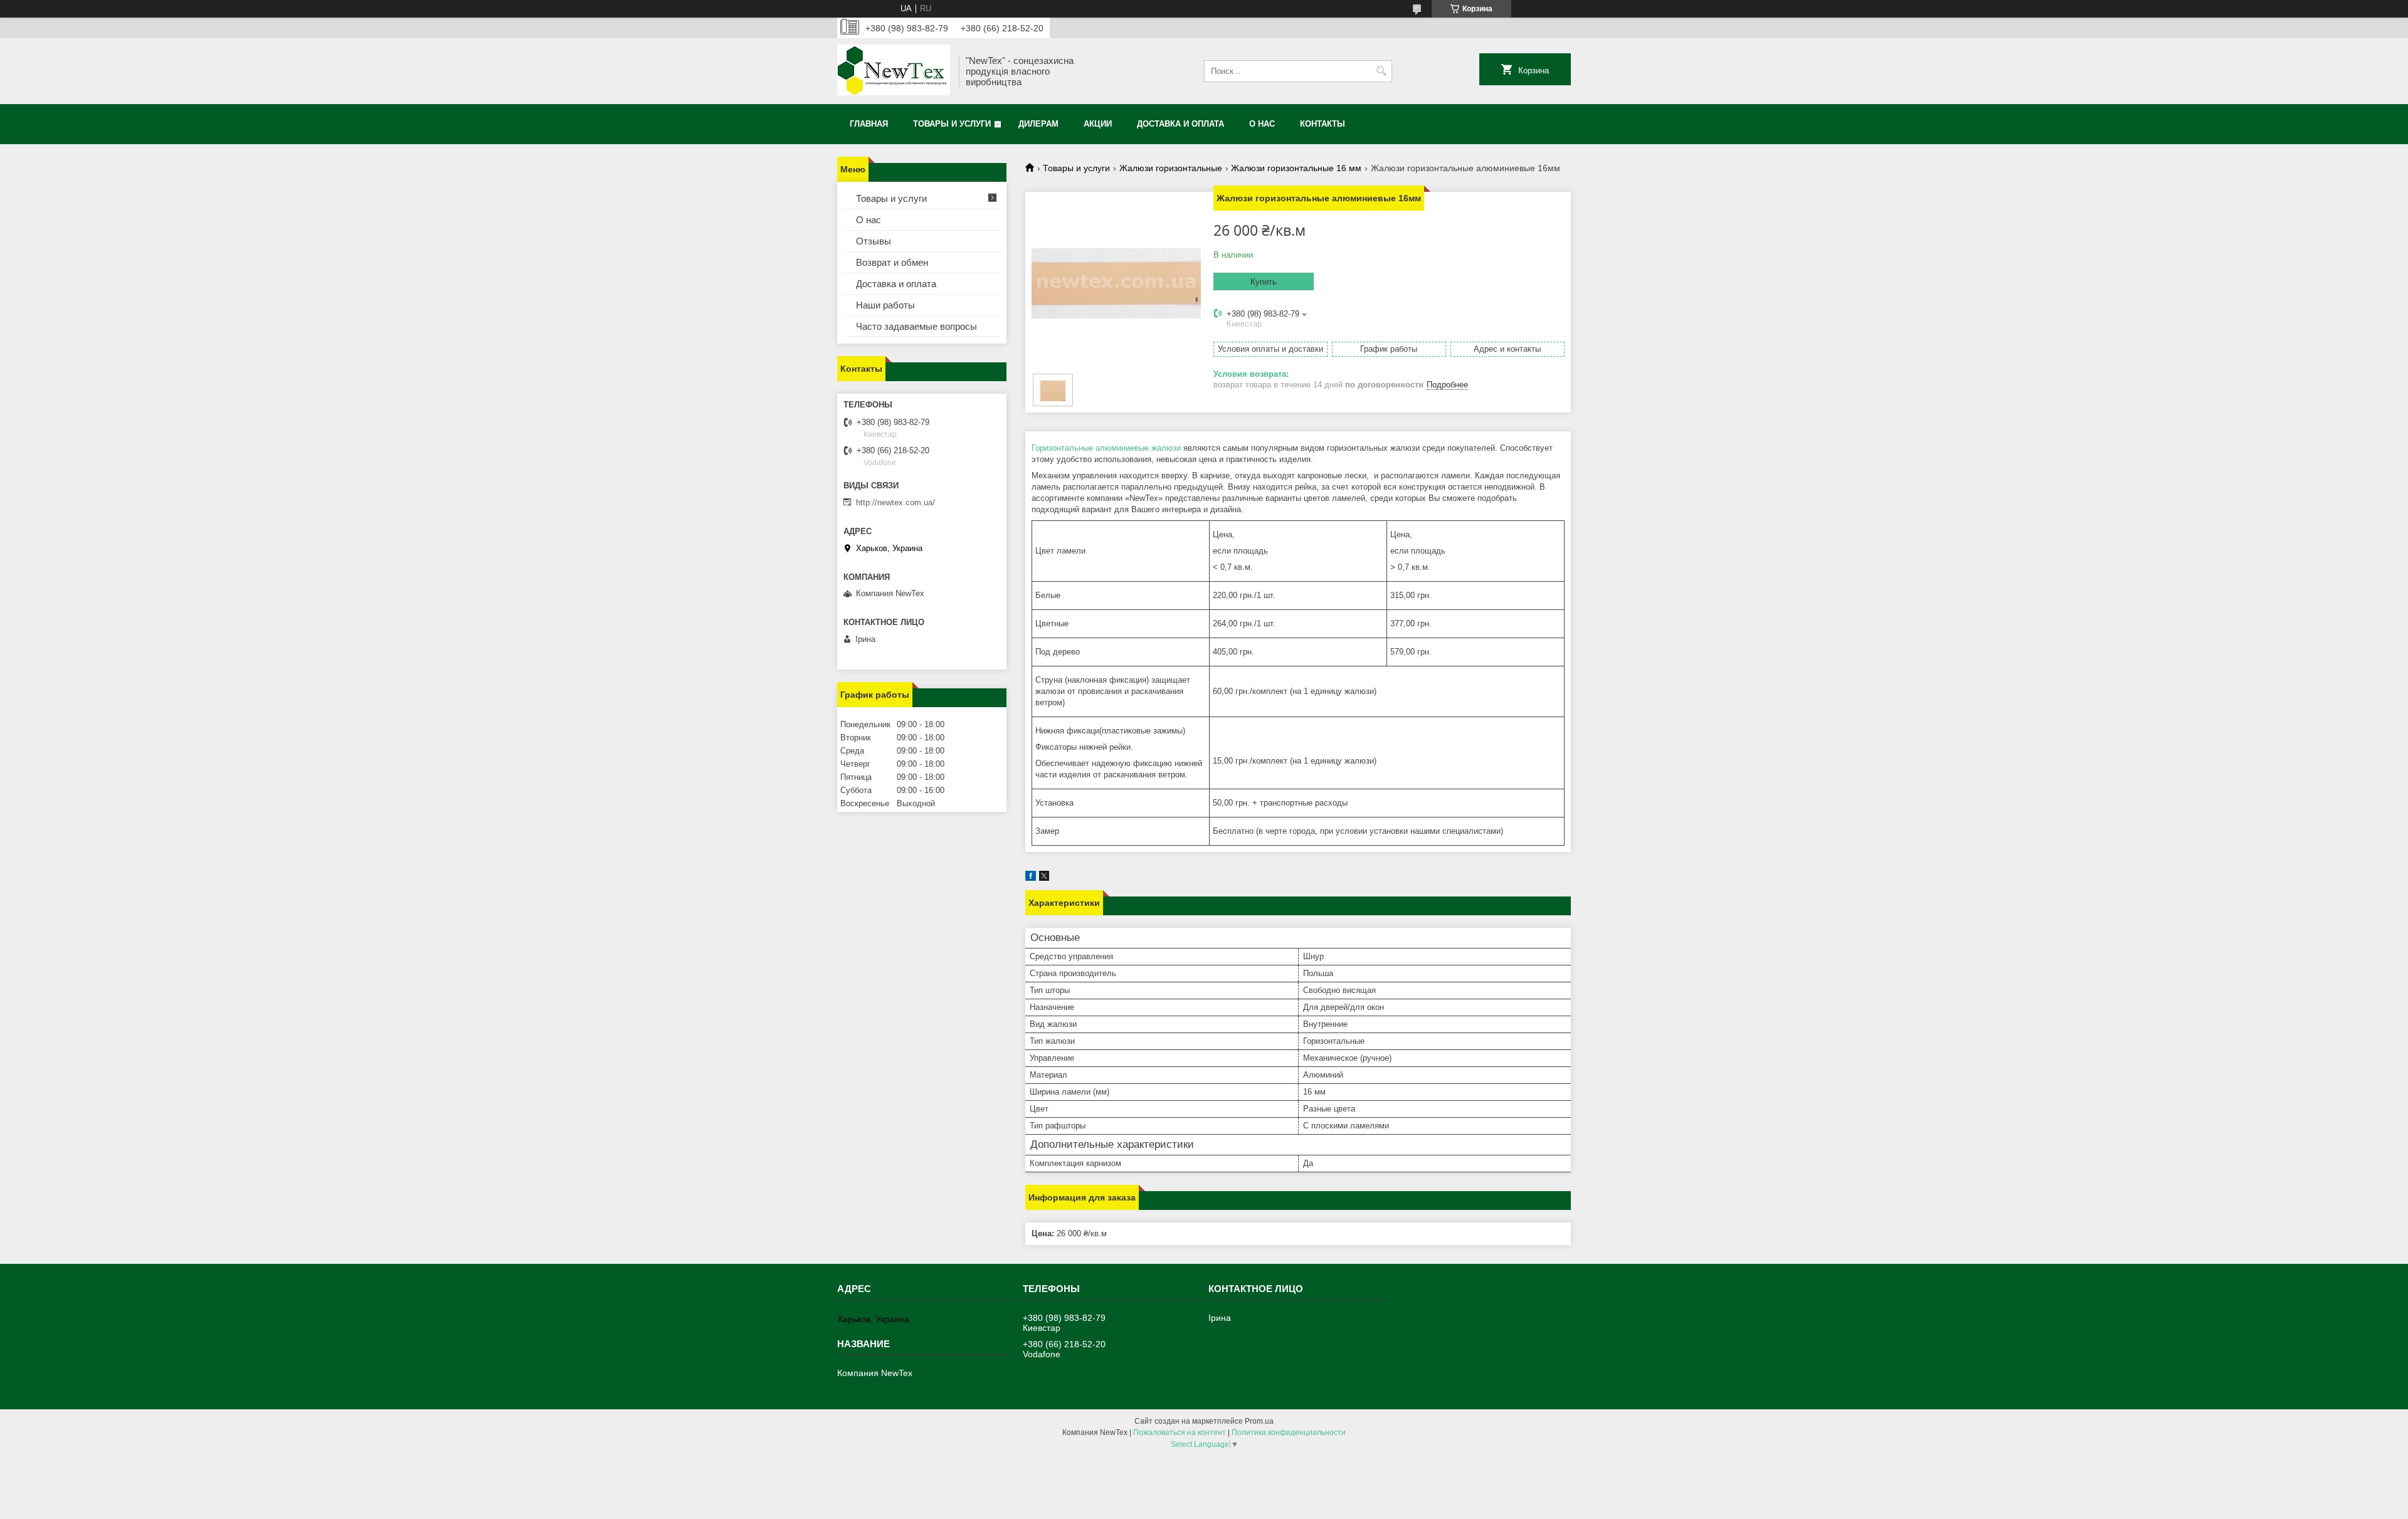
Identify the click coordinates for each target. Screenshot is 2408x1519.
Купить (1264, 282)
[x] (1044, 878)
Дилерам (1038, 124)
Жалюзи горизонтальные (1171, 168)
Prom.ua (1259, 1421)
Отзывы (874, 241)
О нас (1262, 124)
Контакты (1323, 124)
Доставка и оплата (1180, 124)
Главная (869, 124)
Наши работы (885, 305)
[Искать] (1381, 71)
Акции (1098, 124)
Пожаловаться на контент (1180, 1432)
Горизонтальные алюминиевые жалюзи (1106, 448)
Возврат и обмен (892, 262)
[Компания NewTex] (894, 71)
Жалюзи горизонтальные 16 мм (1296, 168)
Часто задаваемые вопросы (916, 326)
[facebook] (1031, 878)
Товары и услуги (952, 124)
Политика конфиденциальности (1289, 1432)
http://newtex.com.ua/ (895, 502)
